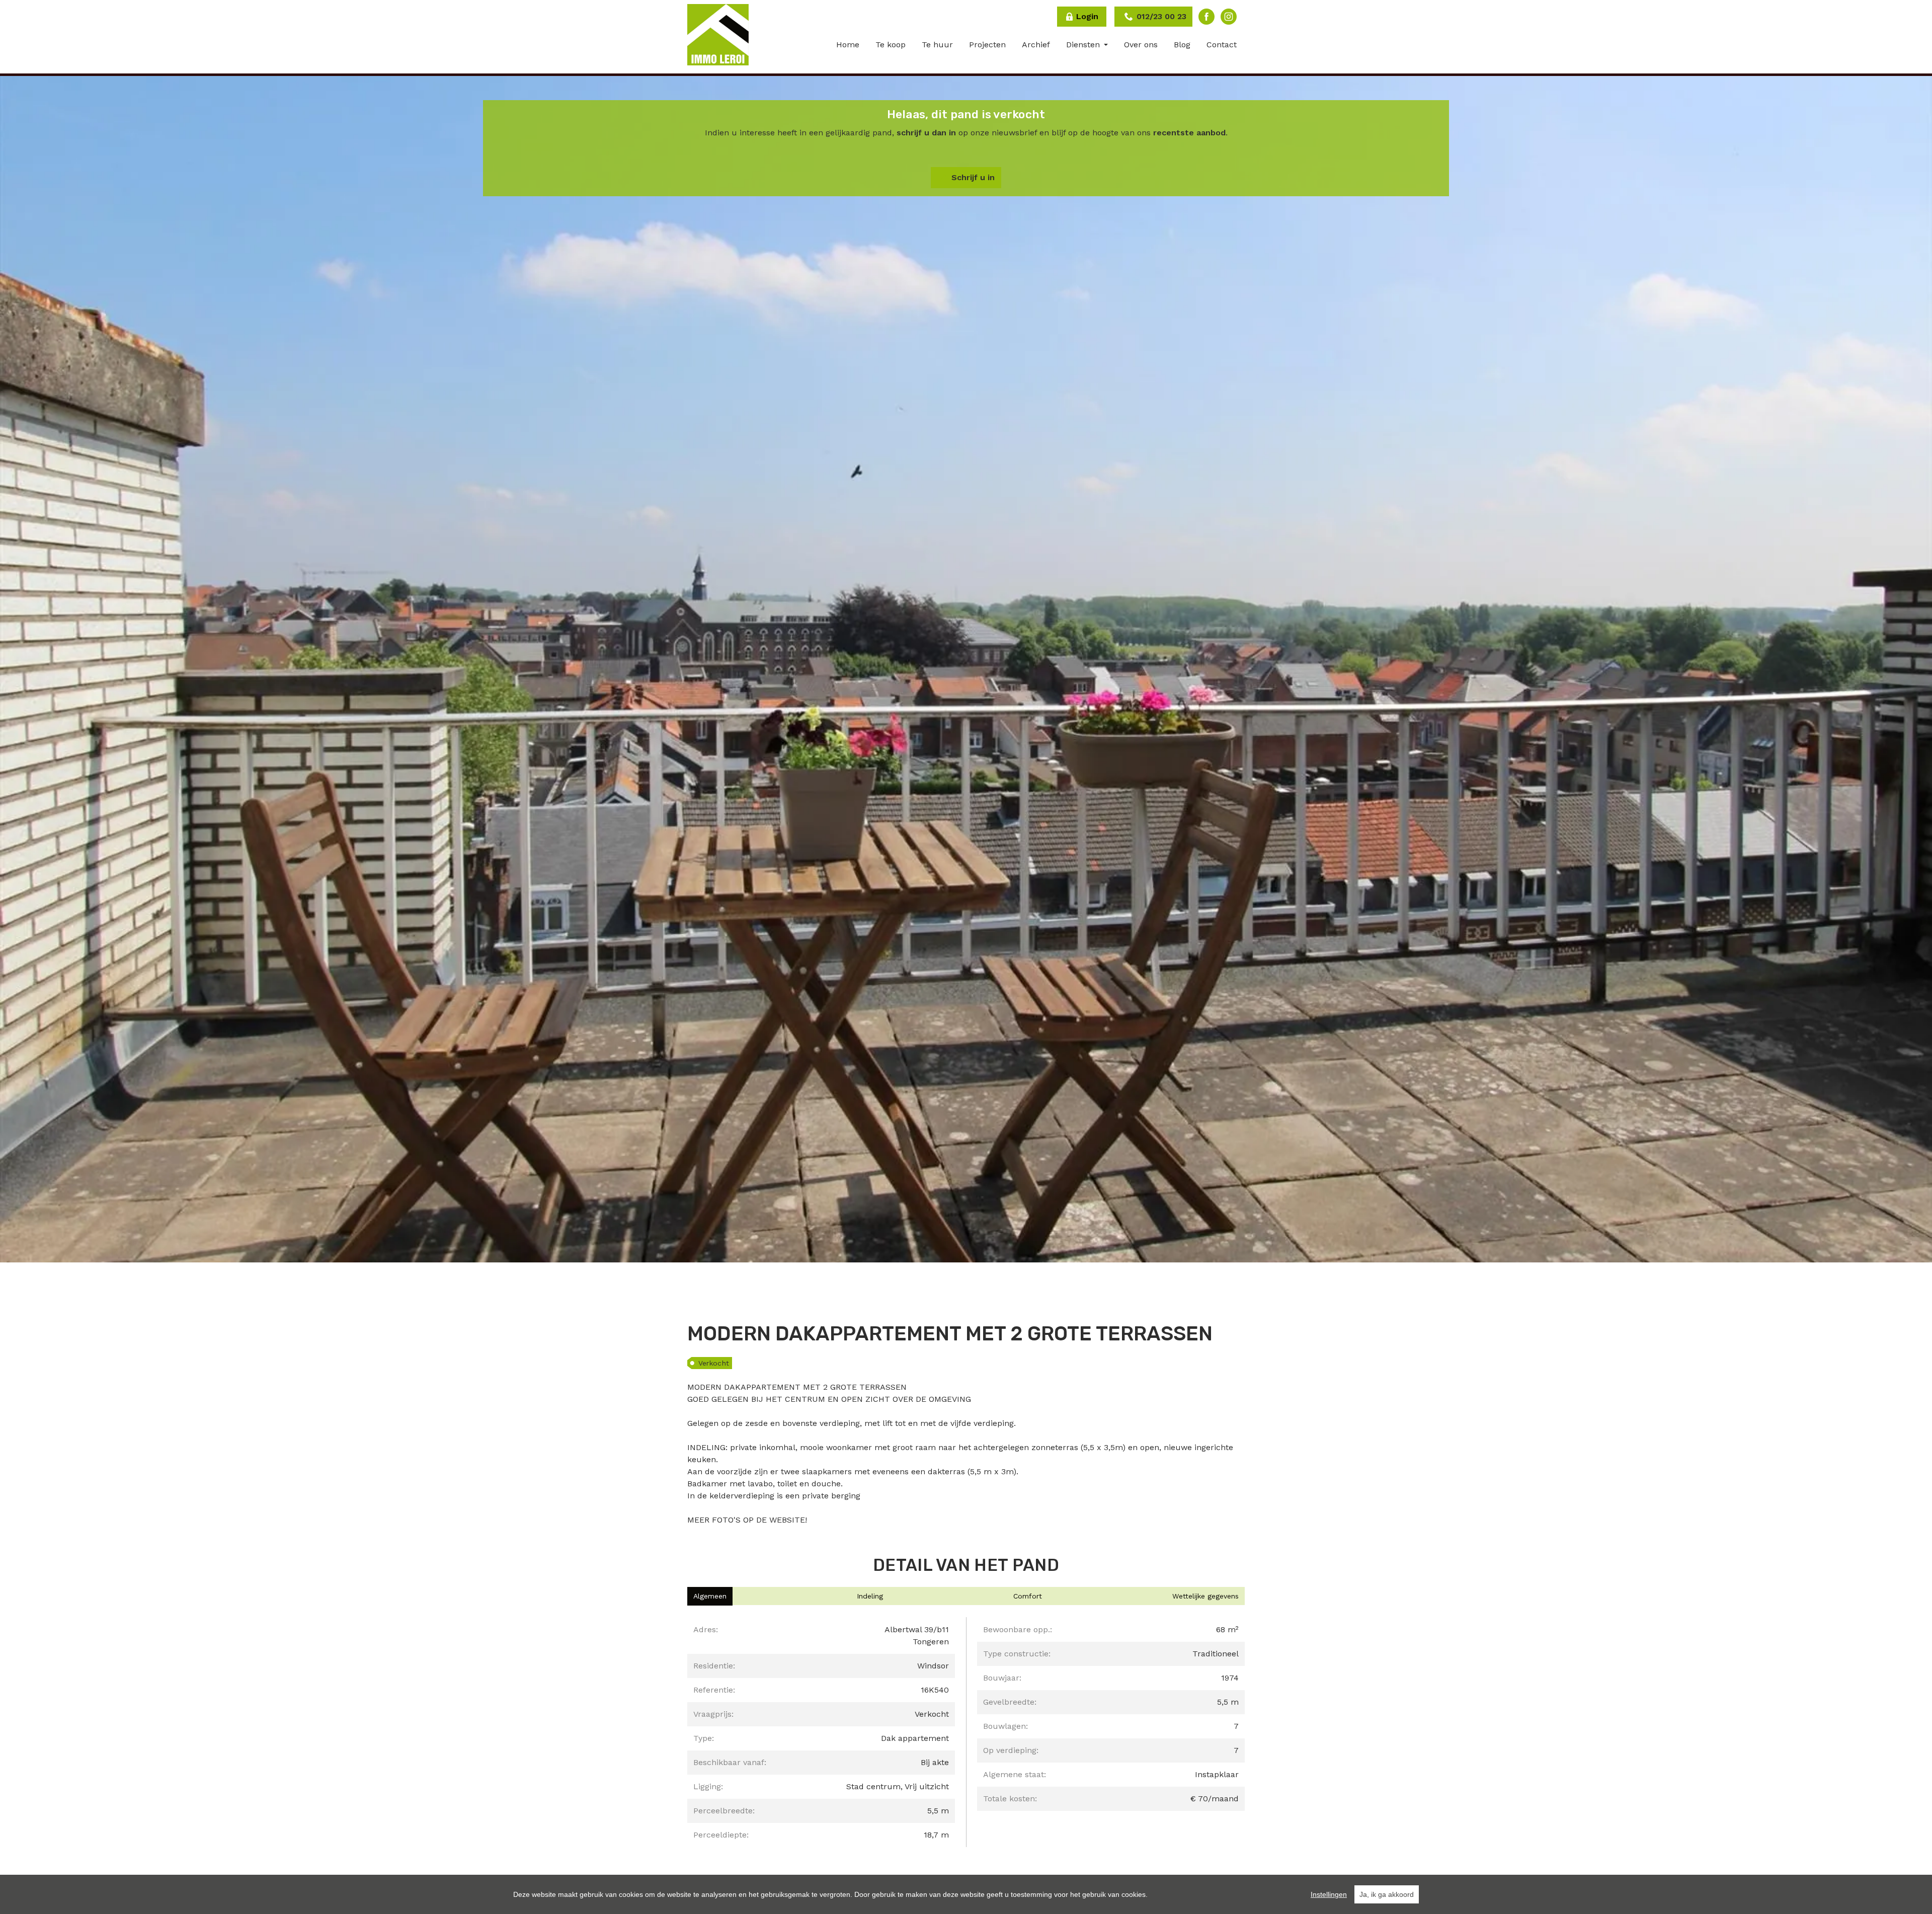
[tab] (710, 1596)
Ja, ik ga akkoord (1387, 1894)
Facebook (1206, 17)
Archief (1036, 45)
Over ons (1141, 45)
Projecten (987, 45)
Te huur (937, 45)
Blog (1182, 45)
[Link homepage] (718, 35)
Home (848, 45)
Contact (1222, 45)
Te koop (891, 45)
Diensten (1084, 45)
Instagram (1229, 17)
